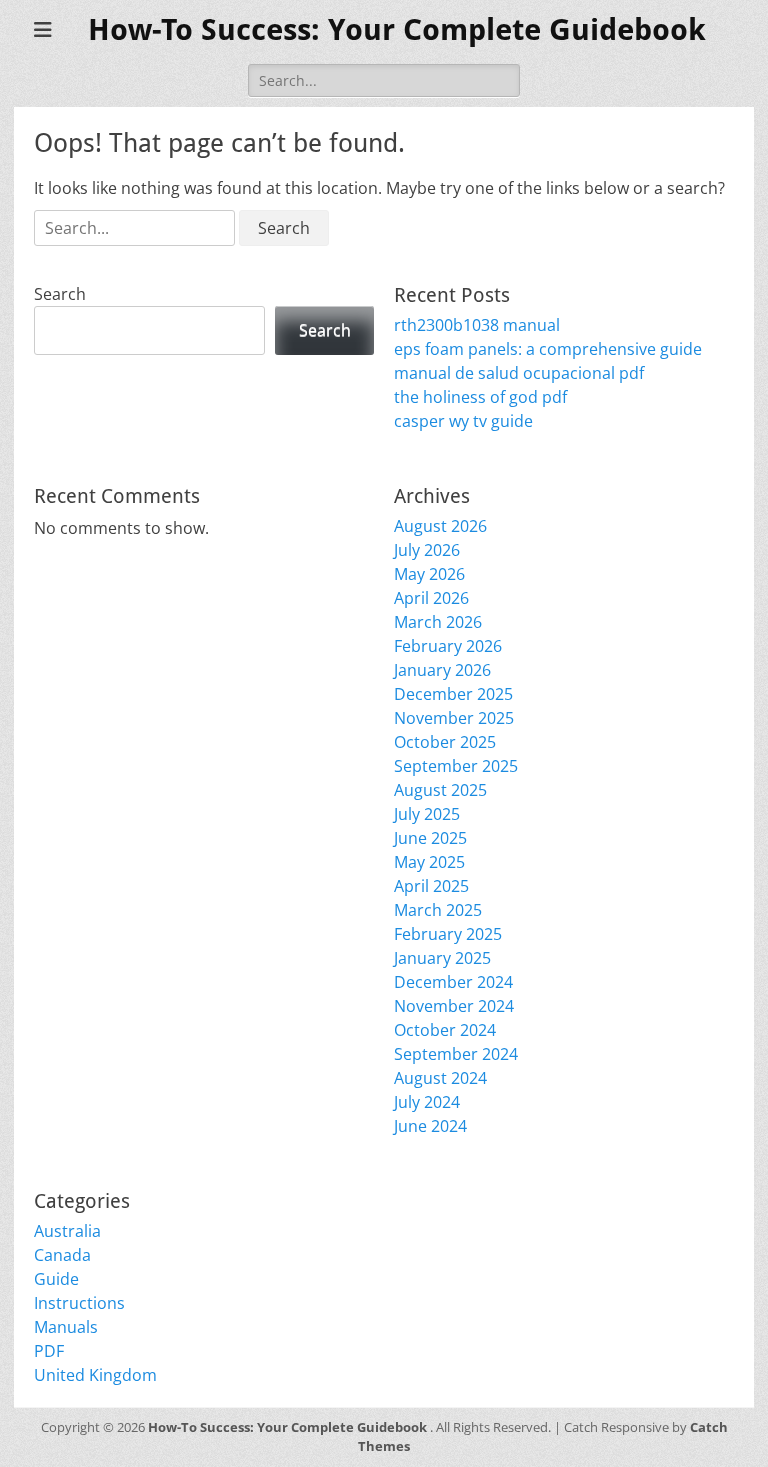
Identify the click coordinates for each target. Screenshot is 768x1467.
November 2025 (454, 718)
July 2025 (427, 814)
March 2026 (438, 622)
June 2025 (430, 838)
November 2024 (454, 1006)
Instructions (79, 1303)
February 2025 (448, 934)
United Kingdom (95, 1375)
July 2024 (427, 1102)
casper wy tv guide (463, 421)
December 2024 (453, 982)
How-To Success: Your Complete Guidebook (397, 29)
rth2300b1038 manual (477, 325)
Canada (62, 1255)
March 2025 (438, 910)
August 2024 (440, 1078)
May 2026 (429, 574)
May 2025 (429, 862)
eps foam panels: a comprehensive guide (548, 349)
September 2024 (456, 1054)
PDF (49, 1351)
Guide (56, 1279)
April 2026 (431, 598)
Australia (67, 1231)
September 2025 (456, 766)
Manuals (66, 1327)
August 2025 (440, 790)
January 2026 (442, 670)
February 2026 (448, 646)
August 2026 (440, 526)
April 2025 (431, 886)
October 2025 (445, 742)
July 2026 (427, 550)
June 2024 (430, 1126)
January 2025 (442, 958)
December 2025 (453, 694)
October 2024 (445, 1030)
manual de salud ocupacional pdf (519, 373)
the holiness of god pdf (480, 397)
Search (60, 294)
